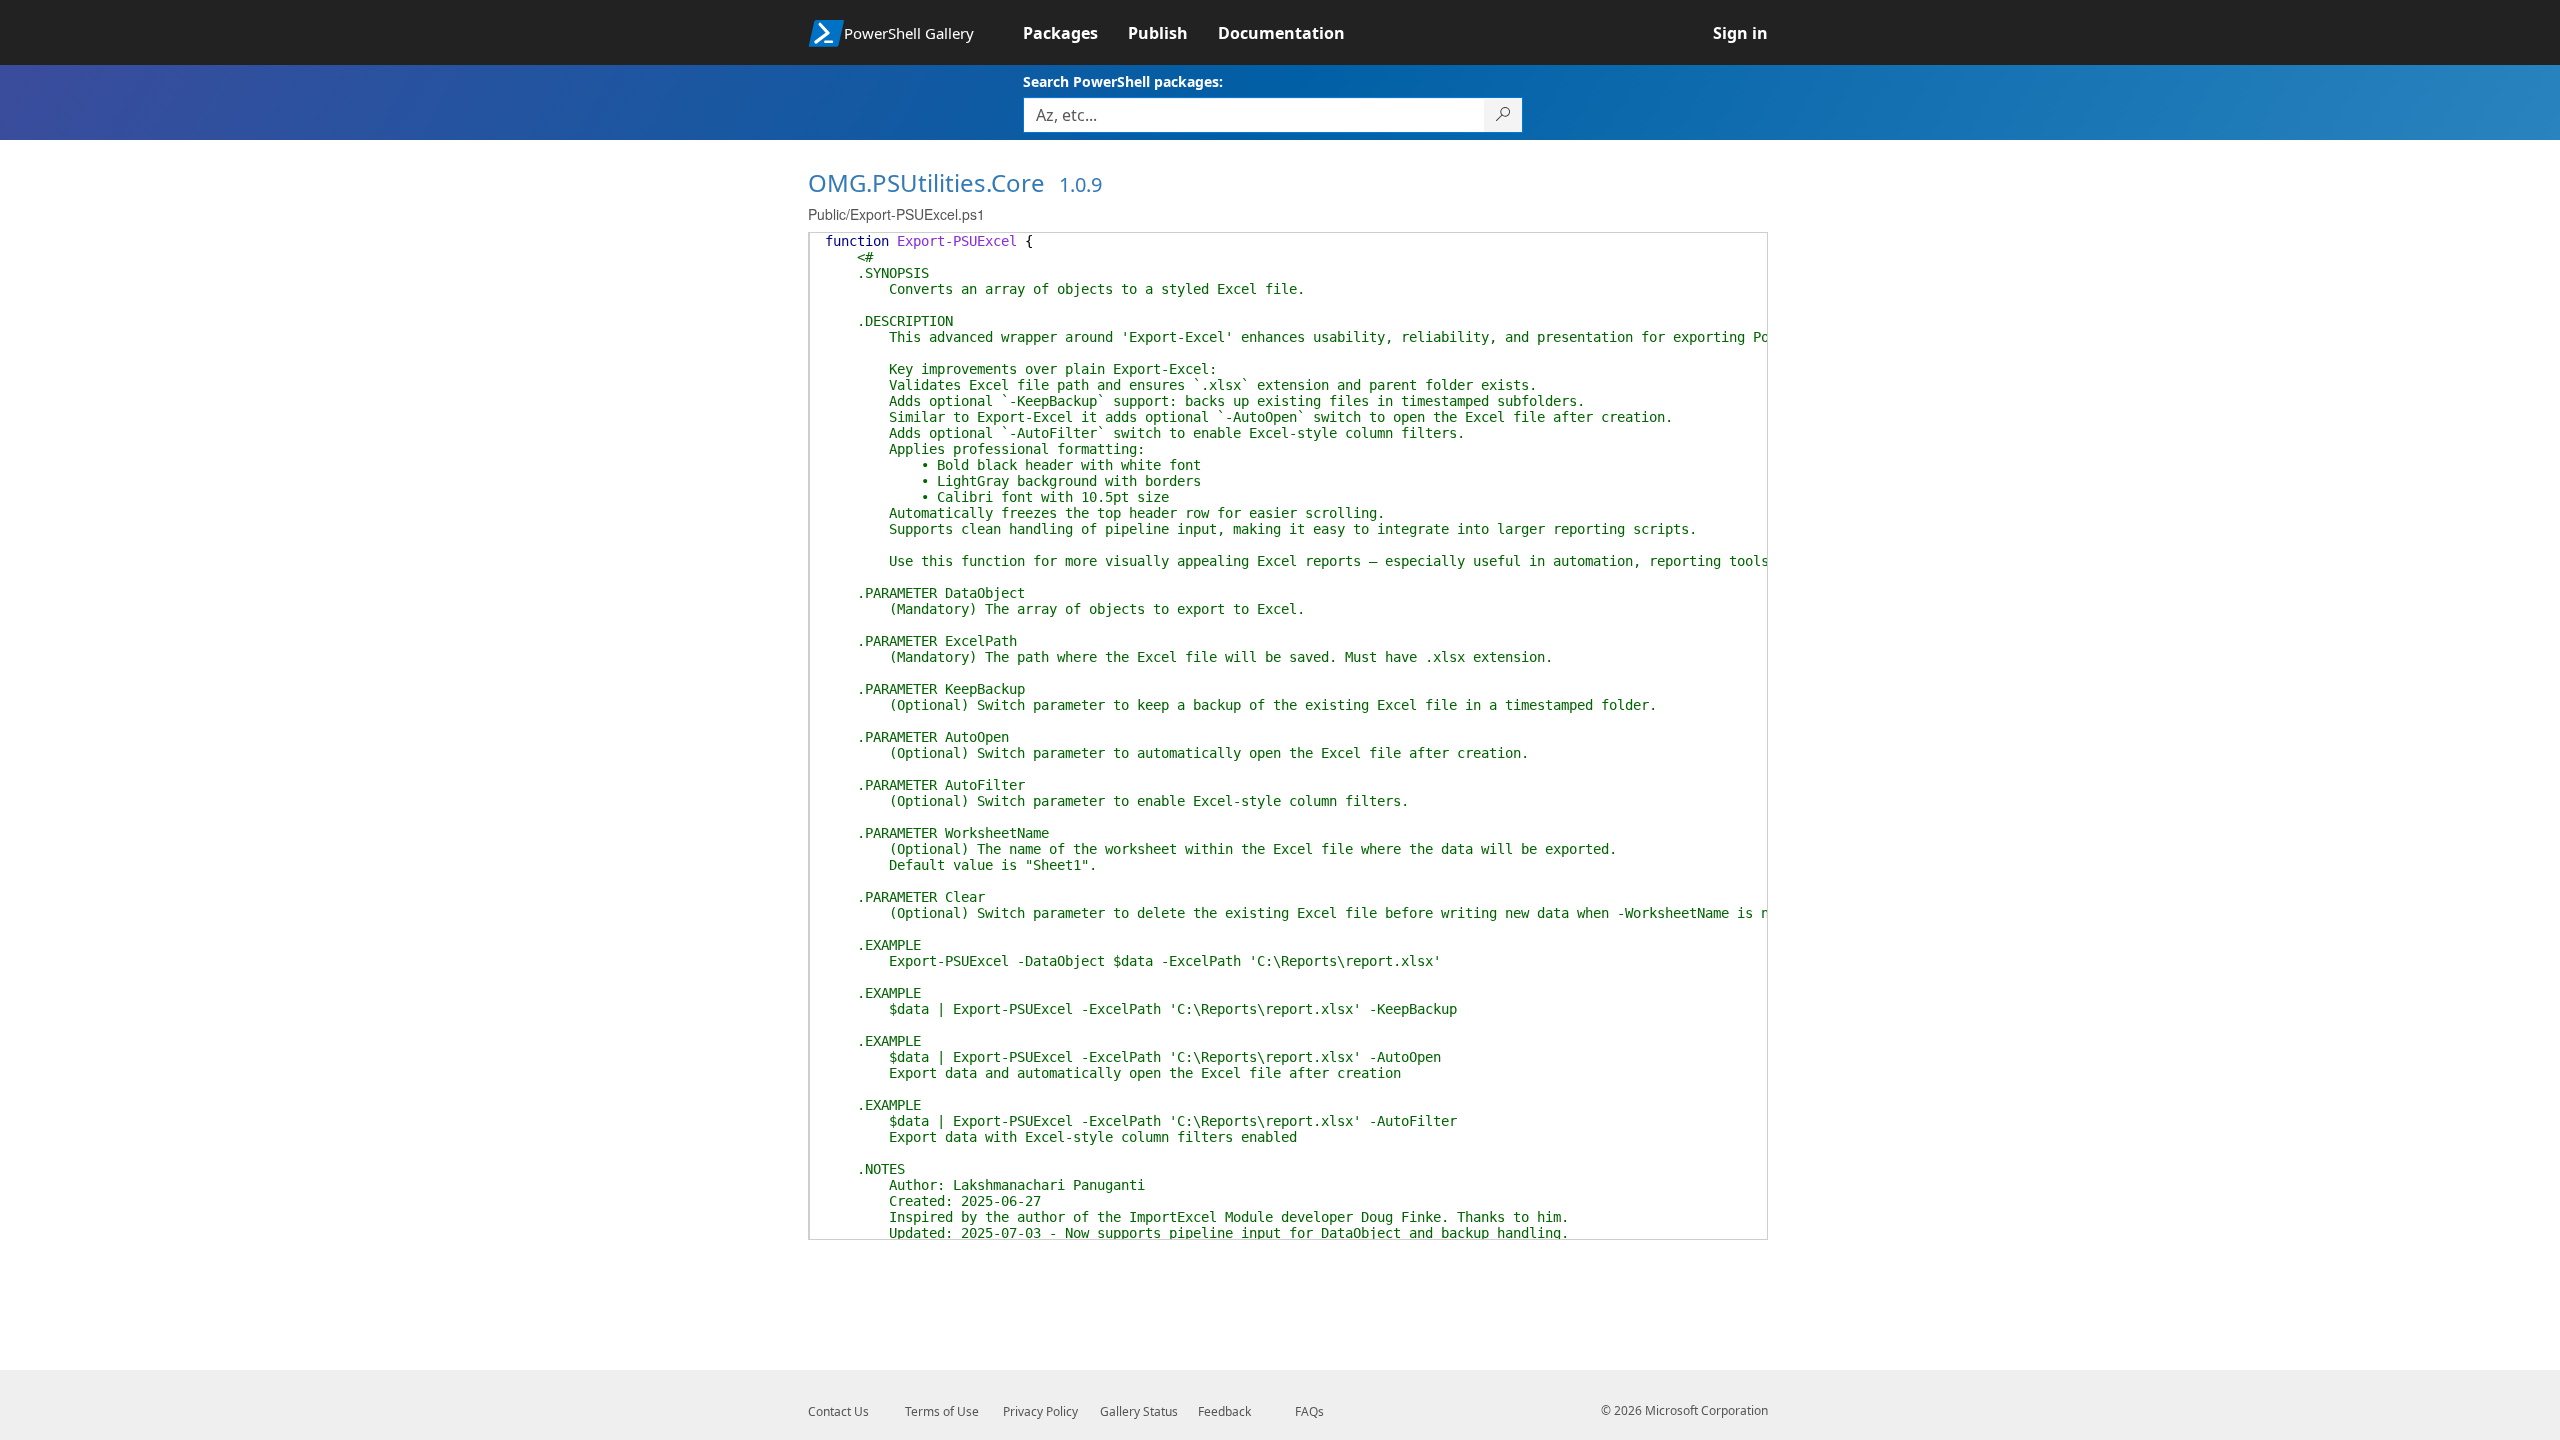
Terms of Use (942, 1411)
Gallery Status (1139, 1411)
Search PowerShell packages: (1123, 81)
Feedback (1224, 1411)
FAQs (1309, 1411)
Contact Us (838, 1411)
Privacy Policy (1040, 1411)
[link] (1075, 33)
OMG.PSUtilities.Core (926, 182)
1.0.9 (1080, 184)
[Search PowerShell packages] (1503, 115)
